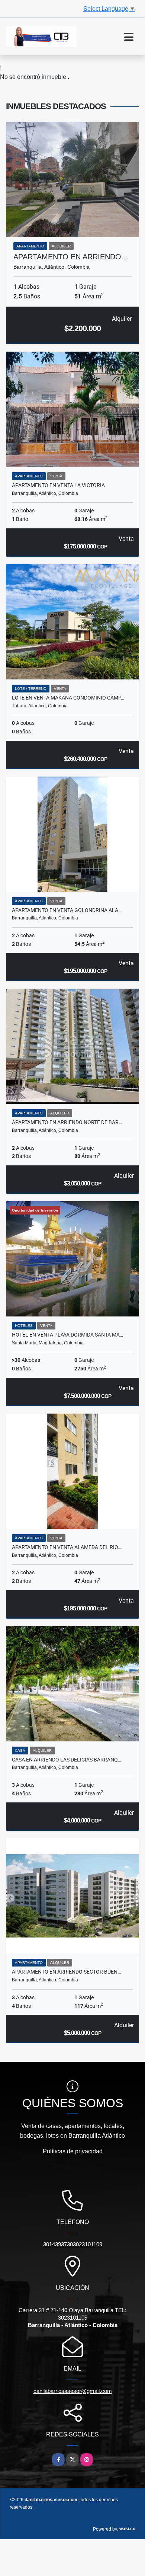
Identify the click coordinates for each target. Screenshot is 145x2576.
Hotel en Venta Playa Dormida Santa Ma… (67, 1335)
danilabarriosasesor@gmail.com (73, 2391)
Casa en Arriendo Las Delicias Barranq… (67, 1760)
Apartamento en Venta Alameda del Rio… (67, 1547)
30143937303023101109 (73, 2244)
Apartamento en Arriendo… (71, 257)
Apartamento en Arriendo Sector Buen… (66, 1972)
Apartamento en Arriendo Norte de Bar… (67, 1122)
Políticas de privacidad (73, 2151)
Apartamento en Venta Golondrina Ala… (67, 910)
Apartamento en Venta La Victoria (58, 485)
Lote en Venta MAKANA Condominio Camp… (68, 698)
